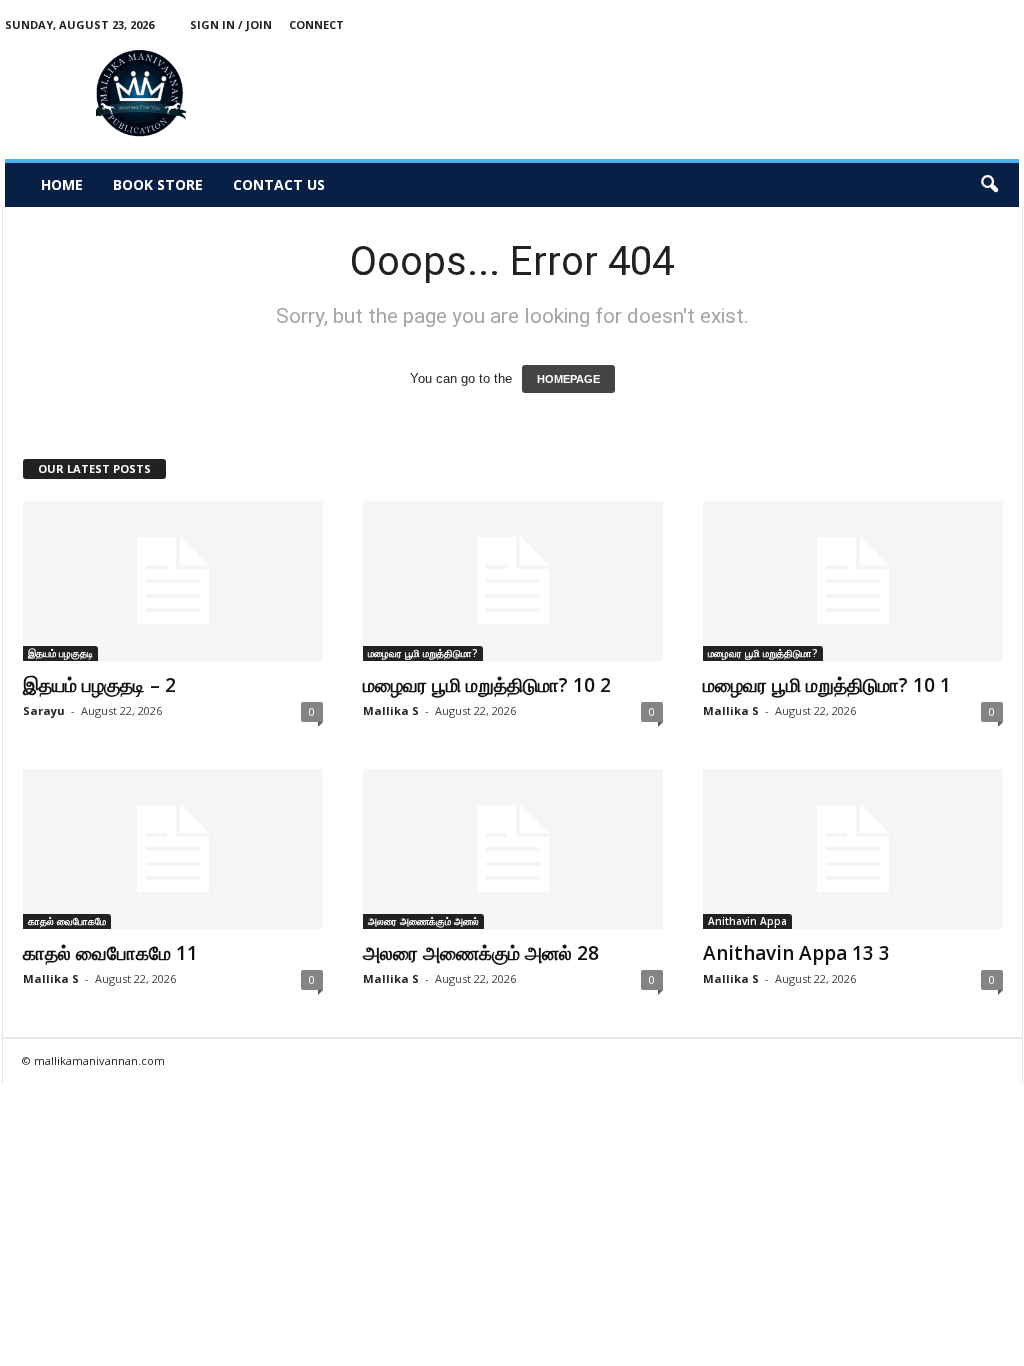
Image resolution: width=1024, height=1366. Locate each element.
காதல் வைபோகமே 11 (110, 953)
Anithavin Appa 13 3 (796, 953)
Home (62, 184)
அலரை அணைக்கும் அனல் (423, 921)
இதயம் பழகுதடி (60, 653)
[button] (989, 185)
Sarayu (44, 710)
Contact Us (279, 184)
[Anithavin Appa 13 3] (853, 849)
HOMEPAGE (568, 379)
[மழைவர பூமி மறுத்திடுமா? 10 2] (513, 581)
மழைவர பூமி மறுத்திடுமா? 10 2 (487, 685)
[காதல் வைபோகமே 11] (173, 849)
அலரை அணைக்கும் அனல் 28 (481, 953)
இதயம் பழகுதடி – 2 (99, 685)
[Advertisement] (655, 94)
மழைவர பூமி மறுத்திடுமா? (423, 653)
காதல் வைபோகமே (67, 921)
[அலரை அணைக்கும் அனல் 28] (513, 849)
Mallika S (391, 710)
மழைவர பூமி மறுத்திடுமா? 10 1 (827, 685)
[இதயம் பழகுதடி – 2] (173, 581)
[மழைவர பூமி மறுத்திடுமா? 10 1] (853, 581)
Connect (316, 24)
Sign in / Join (231, 24)
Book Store (158, 184)
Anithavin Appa (747, 921)
